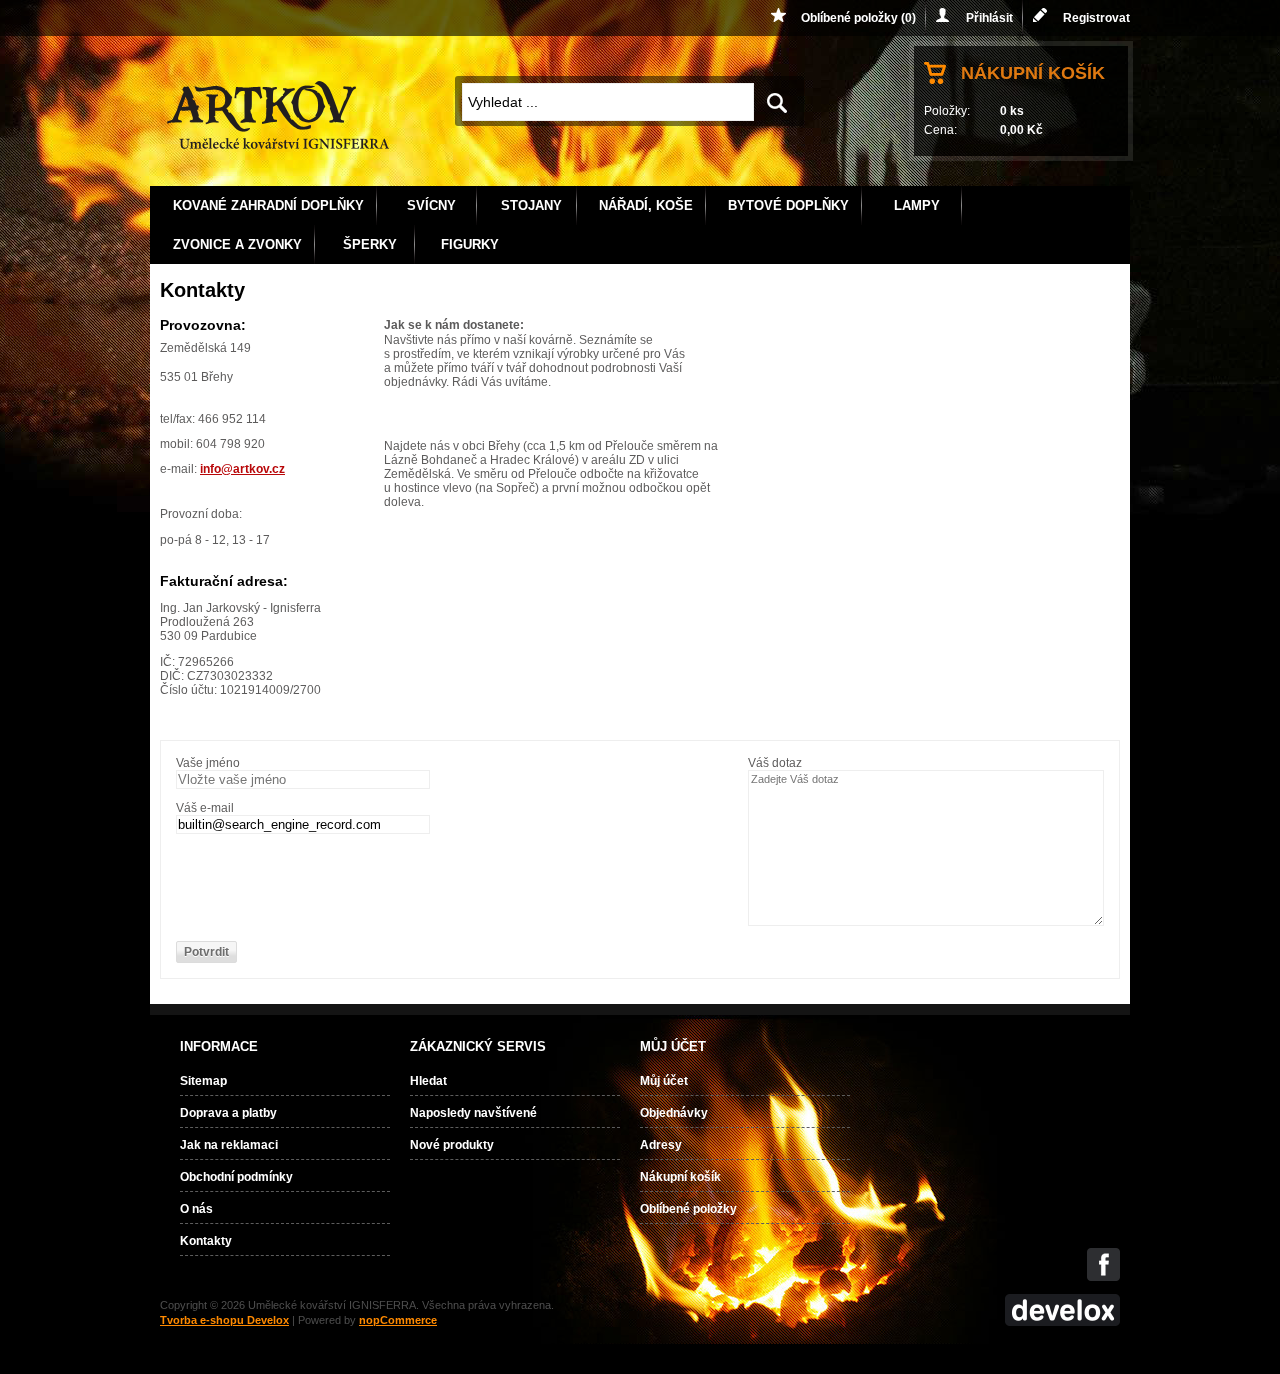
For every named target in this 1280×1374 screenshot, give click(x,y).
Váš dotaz (775, 763)
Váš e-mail (205, 808)
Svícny (431, 205)
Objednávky (674, 1113)
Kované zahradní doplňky (268, 205)
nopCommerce (398, 1320)
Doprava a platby (228, 1113)
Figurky (470, 244)
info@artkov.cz (242, 469)
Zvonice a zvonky (237, 244)
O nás (196, 1209)
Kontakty (206, 1241)
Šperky (370, 244)
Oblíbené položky (688, 1209)
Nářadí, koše (646, 205)
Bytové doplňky (788, 205)
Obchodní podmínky (236, 1177)
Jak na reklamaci (229, 1145)
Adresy (661, 1145)
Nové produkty (452, 1145)
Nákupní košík (1033, 73)
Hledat (428, 1081)
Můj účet (664, 1081)
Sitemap (203, 1081)
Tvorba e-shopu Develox (224, 1320)
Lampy (917, 205)
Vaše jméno (208, 763)
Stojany (531, 205)
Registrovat (1096, 18)
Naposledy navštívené (473, 1113)
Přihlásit (989, 18)
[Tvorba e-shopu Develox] (1062, 1322)
